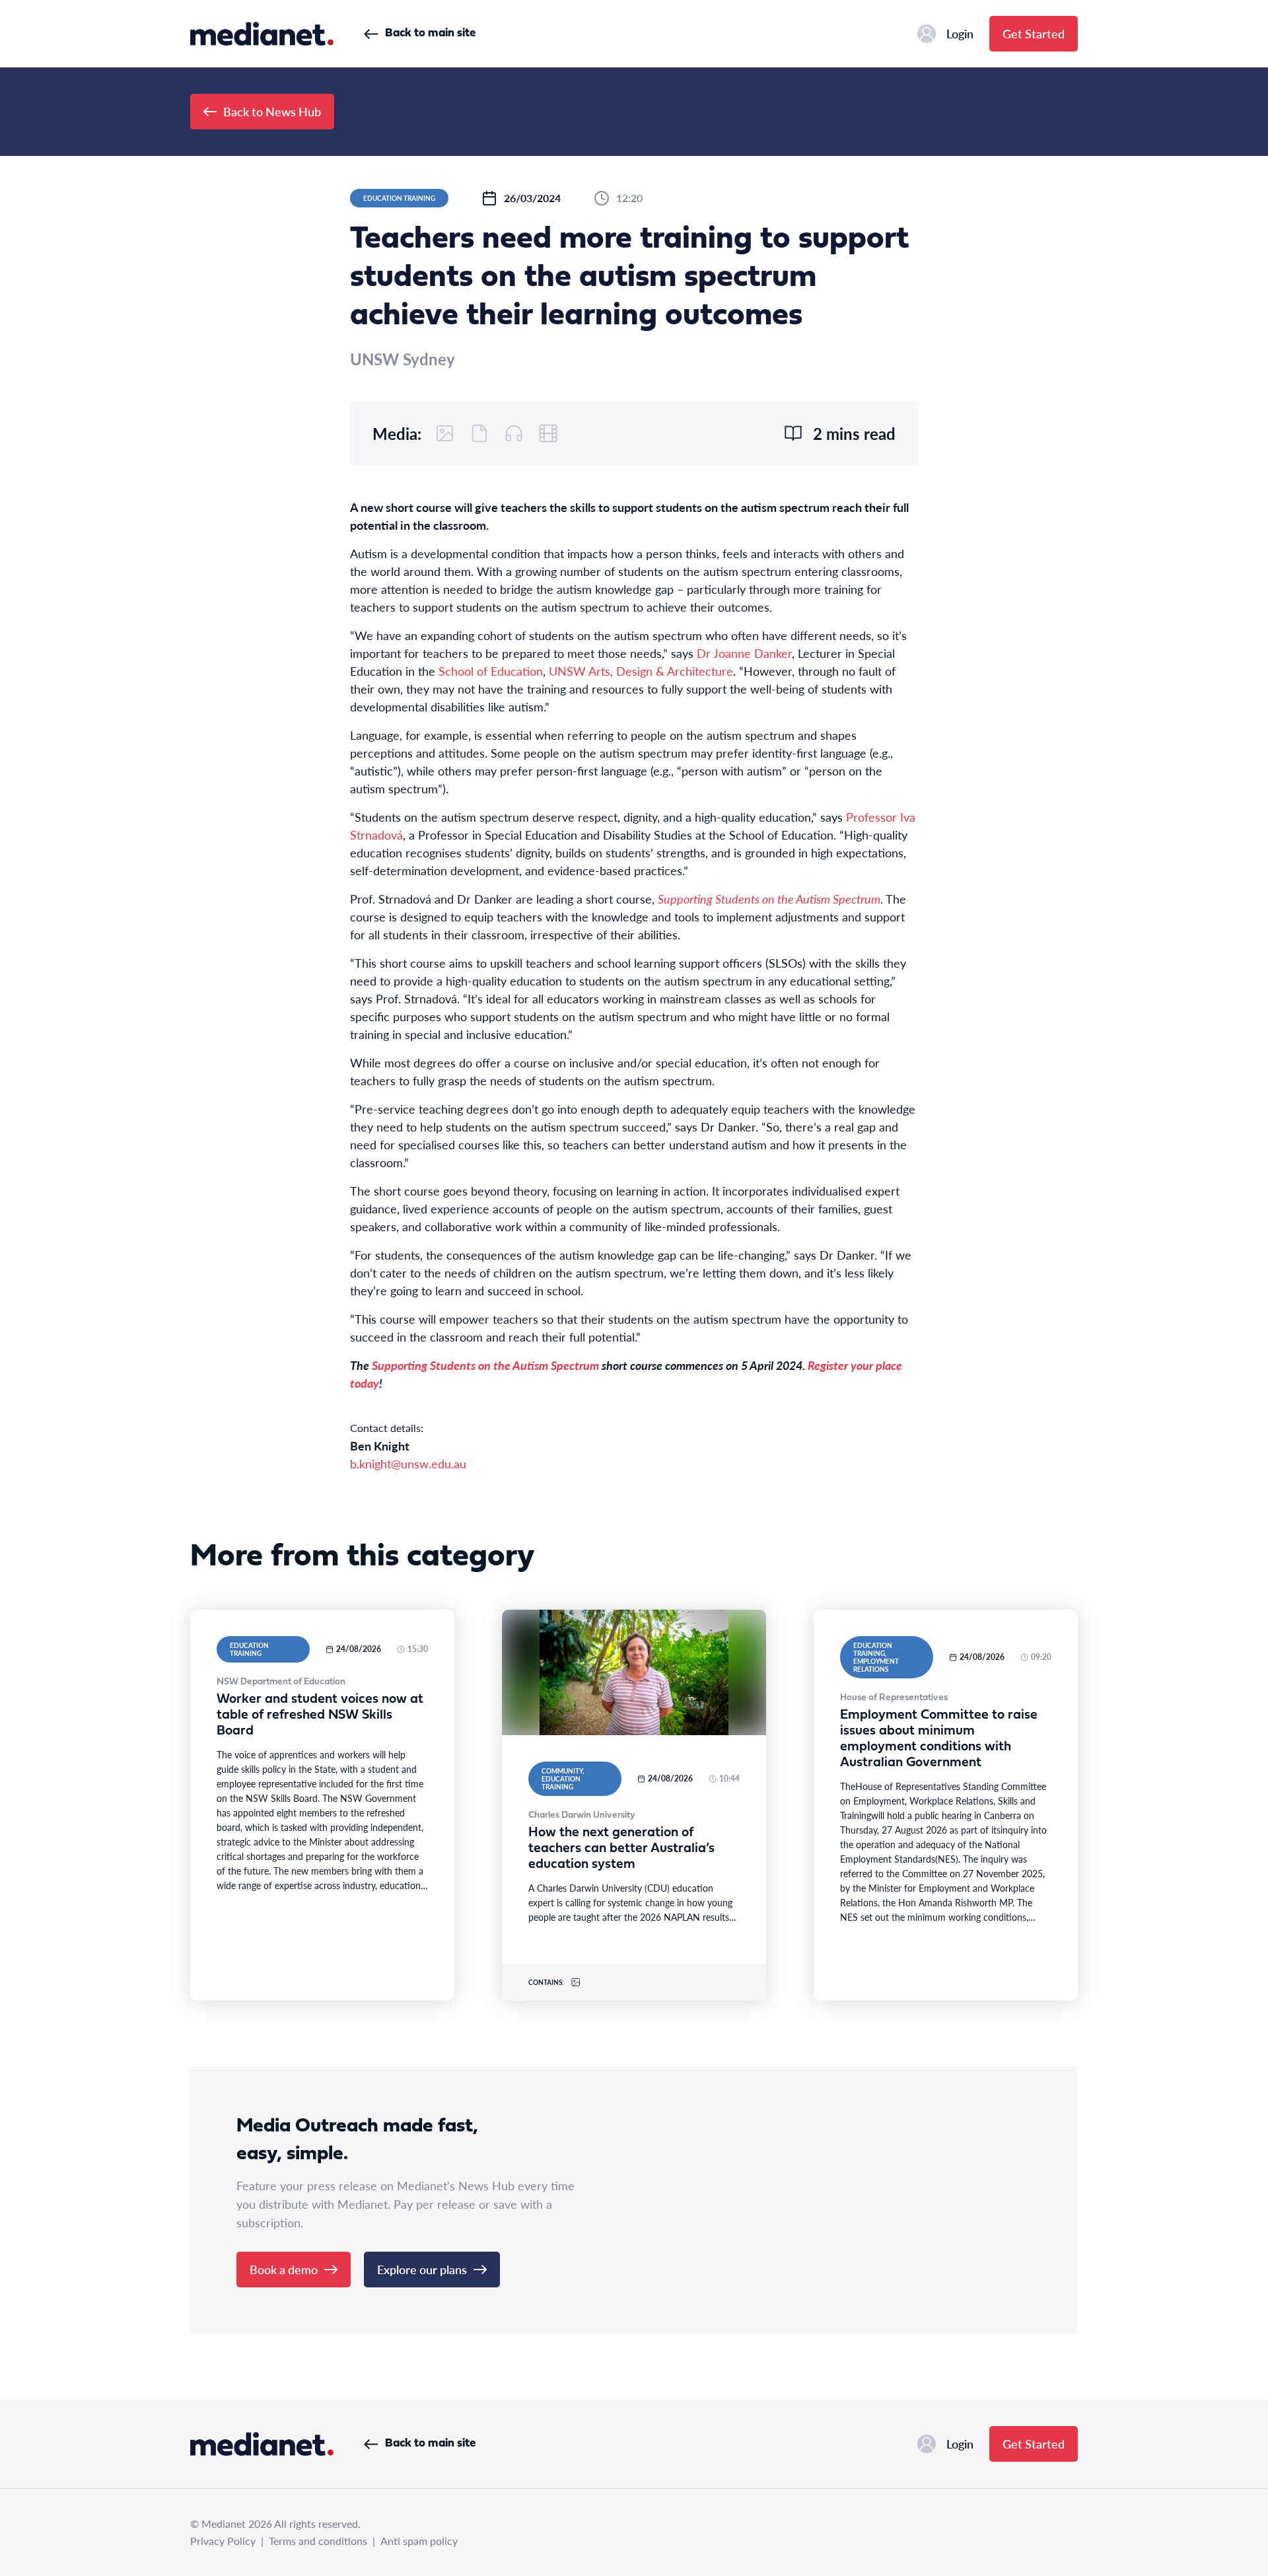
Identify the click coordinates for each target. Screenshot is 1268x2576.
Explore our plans (422, 2269)
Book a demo (284, 2269)
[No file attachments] (479, 433)
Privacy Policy (223, 2541)
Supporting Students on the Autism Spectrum (769, 899)
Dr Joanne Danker (744, 653)
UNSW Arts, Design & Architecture (641, 671)
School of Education (491, 671)
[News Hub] (262, 34)
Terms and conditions (318, 2541)
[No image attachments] (445, 433)
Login (960, 33)
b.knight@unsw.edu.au (408, 1463)
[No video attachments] (548, 433)
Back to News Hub (272, 111)
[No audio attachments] (514, 433)
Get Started (1034, 33)
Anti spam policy (419, 2541)
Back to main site (430, 33)
